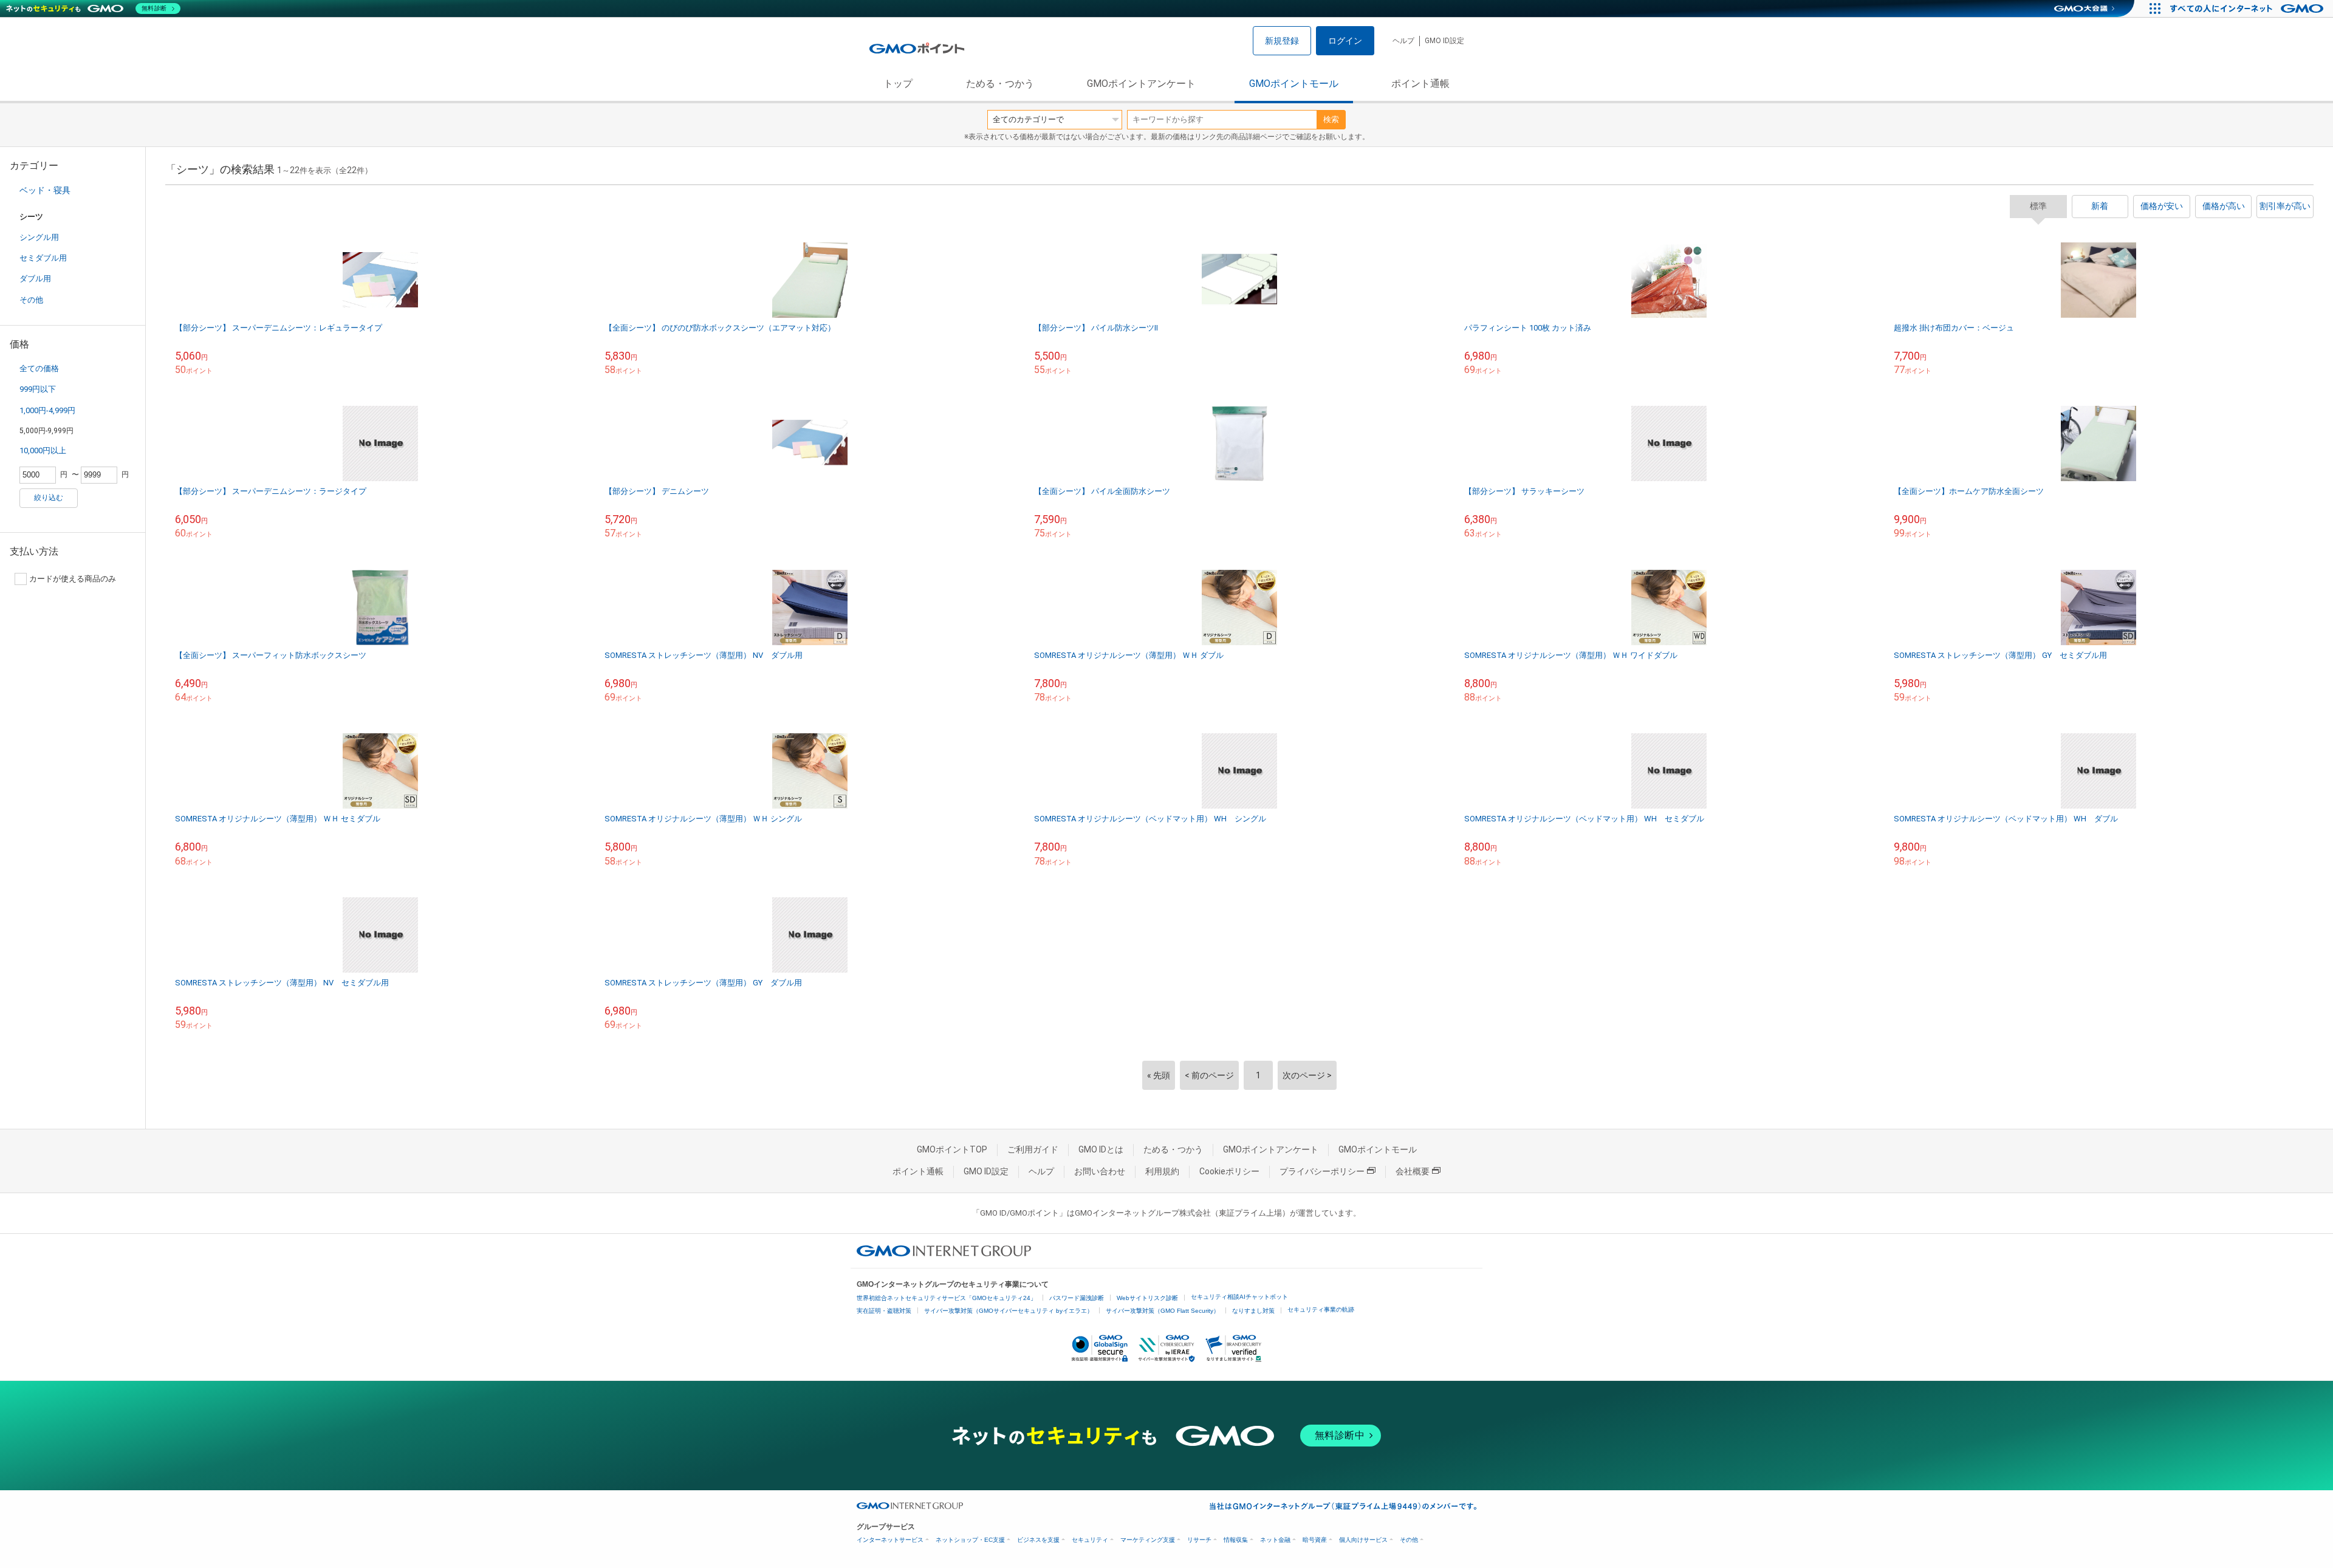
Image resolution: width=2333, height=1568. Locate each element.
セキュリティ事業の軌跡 (1321, 1310)
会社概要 (1413, 1171)
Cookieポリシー (1229, 1171)
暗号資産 (1315, 1540)
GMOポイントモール (1294, 84)
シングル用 (39, 237)
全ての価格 (39, 368)
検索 (1331, 119)
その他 (31, 300)
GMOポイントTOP (952, 1149)
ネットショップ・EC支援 (970, 1540)
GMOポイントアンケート (1141, 84)
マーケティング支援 (1148, 1540)
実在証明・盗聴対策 (884, 1311)
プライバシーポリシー (1322, 1171)
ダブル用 (35, 279)
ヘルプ (1403, 41)
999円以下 (38, 389)
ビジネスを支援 (1038, 1540)
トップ (898, 84)
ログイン (1345, 41)
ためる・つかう (1000, 84)
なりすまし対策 (1253, 1311)
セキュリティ (1090, 1540)
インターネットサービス (890, 1540)
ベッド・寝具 (45, 190)
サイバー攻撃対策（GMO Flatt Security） (1163, 1311)
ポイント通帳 (1420, 84)
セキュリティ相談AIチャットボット (1239, 1297)
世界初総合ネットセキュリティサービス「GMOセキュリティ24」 (947, 1298)
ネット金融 (1275, 1540)
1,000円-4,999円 (47, 410)
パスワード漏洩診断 (1077, 1298)
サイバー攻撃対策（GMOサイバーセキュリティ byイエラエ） (1009, 1311)
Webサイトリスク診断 (1147, 1298)
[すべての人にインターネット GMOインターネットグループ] (2248, 9)
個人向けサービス (1363, 1540)
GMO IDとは (1101, 1149)
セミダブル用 (43, 258)
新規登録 (1282, 41)
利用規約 (1162, 1171)
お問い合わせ (1100, 1171)
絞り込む (49, 498)
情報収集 (1236, 1540)
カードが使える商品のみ (73, 579)
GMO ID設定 (1444, 41)
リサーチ (1199, 1540)
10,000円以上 (43, 450)
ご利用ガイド (1033, 1149)
